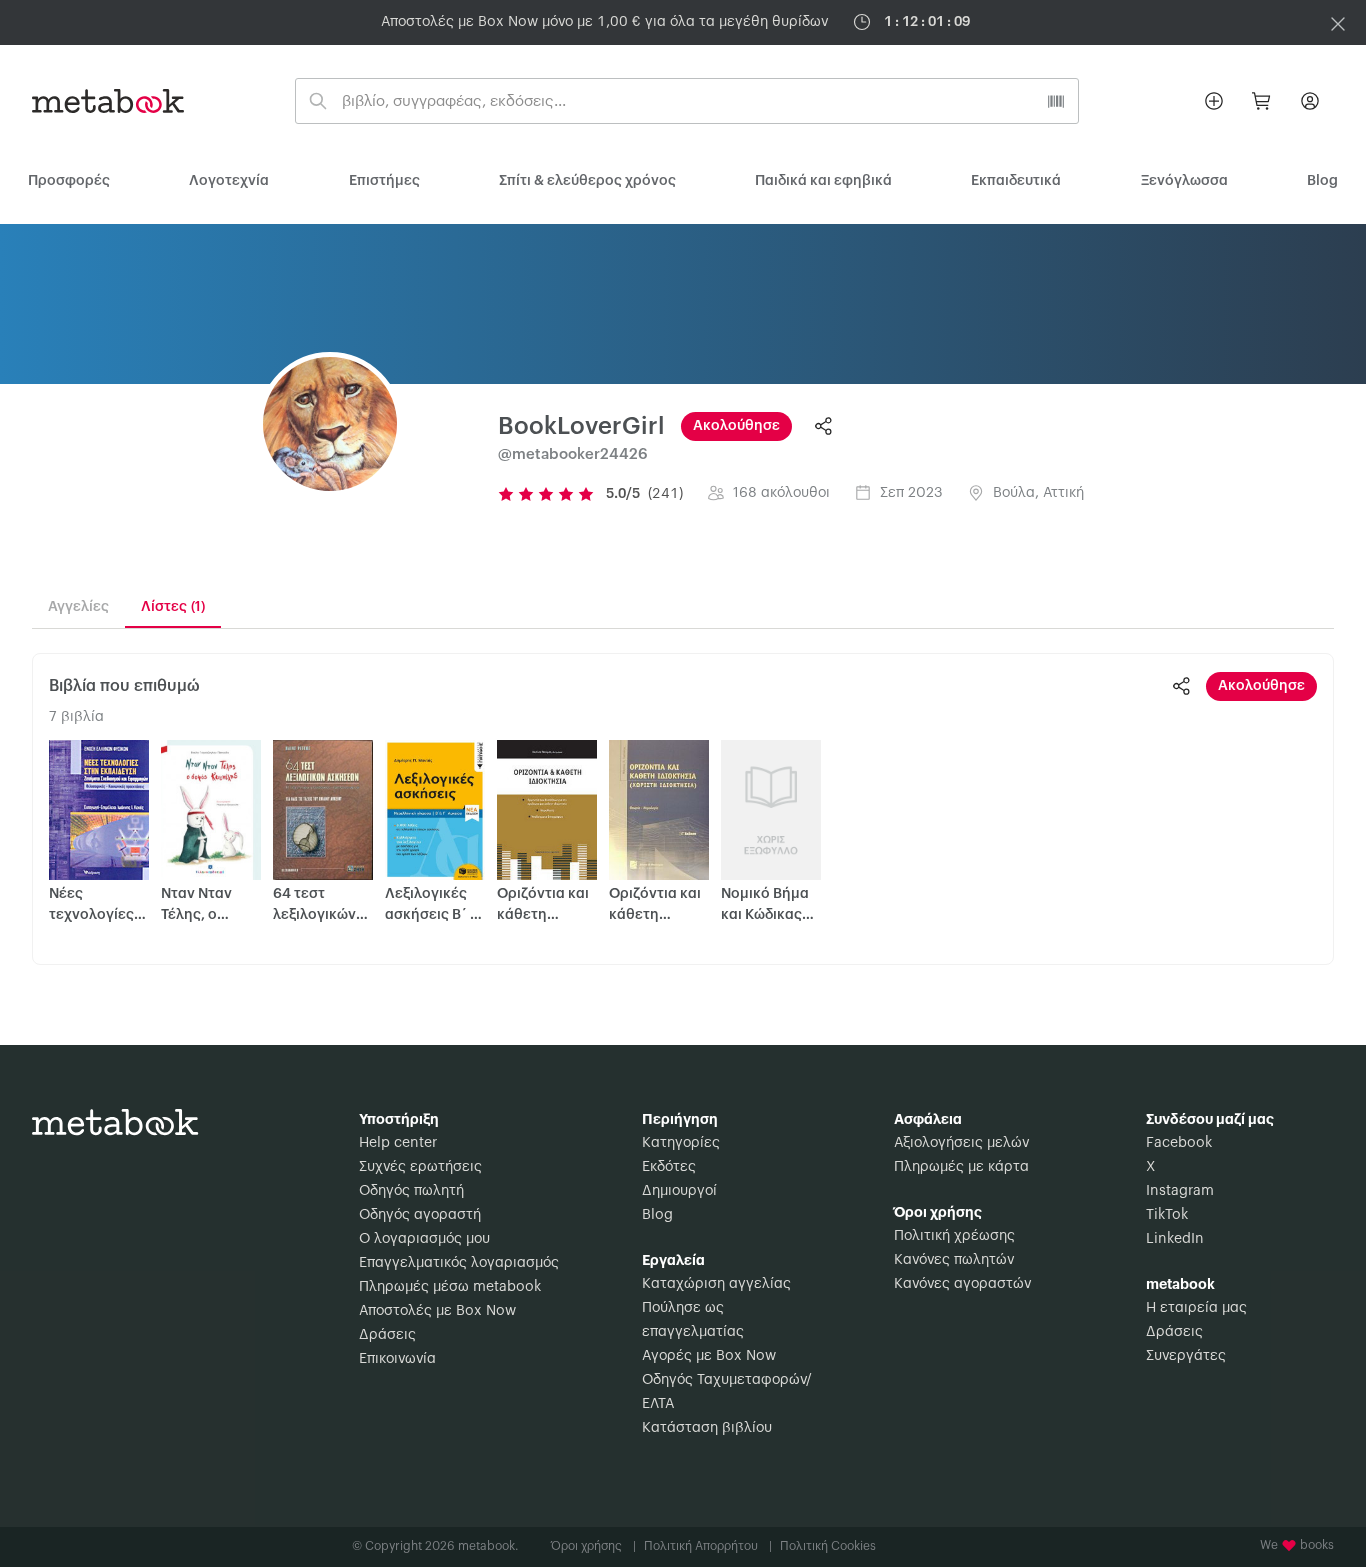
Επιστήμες (384, 181)
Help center (398, 1143)
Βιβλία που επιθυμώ (124, 686)
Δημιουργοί (679, 1191)
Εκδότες (669, 1167)
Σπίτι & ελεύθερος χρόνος (587, 181)
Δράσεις (387, 1335)
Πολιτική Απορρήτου (708, 1546)
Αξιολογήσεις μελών (961, 1143)
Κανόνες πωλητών (954, 1260)
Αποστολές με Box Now (437, 1311)
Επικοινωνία (397, 1359)
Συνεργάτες (1186, 1356)
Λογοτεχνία (229, 181)
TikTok (1167, 1215)
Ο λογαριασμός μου (424, 1239)
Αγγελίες (78, 607)
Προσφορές (69, 181)
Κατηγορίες (681, 1143)
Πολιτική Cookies (828, 1546)
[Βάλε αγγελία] (1214, 101)
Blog (657, 1215)
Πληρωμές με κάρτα (961, 1167)
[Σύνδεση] (1310, 101)
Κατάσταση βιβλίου (707, 1428)
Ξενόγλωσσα (1184, 181)
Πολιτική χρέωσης (954, 1236)
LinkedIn (1175, 1239)
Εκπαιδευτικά (1016, 181)
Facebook (1179, 1143)
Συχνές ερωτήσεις (420, 1167)
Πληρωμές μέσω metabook (450, 1287)
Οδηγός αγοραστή (420, 1215)
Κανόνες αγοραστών (962, 1284)
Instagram (1180, 1191)
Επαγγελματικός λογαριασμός (459, 1263)
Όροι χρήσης (593, 1546)
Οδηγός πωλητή (411, 1191)
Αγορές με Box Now (709, 1356)
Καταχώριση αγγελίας (716, 1284)
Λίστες (173, 607)
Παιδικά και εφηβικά (823, 181)
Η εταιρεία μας (1196, 1308)
